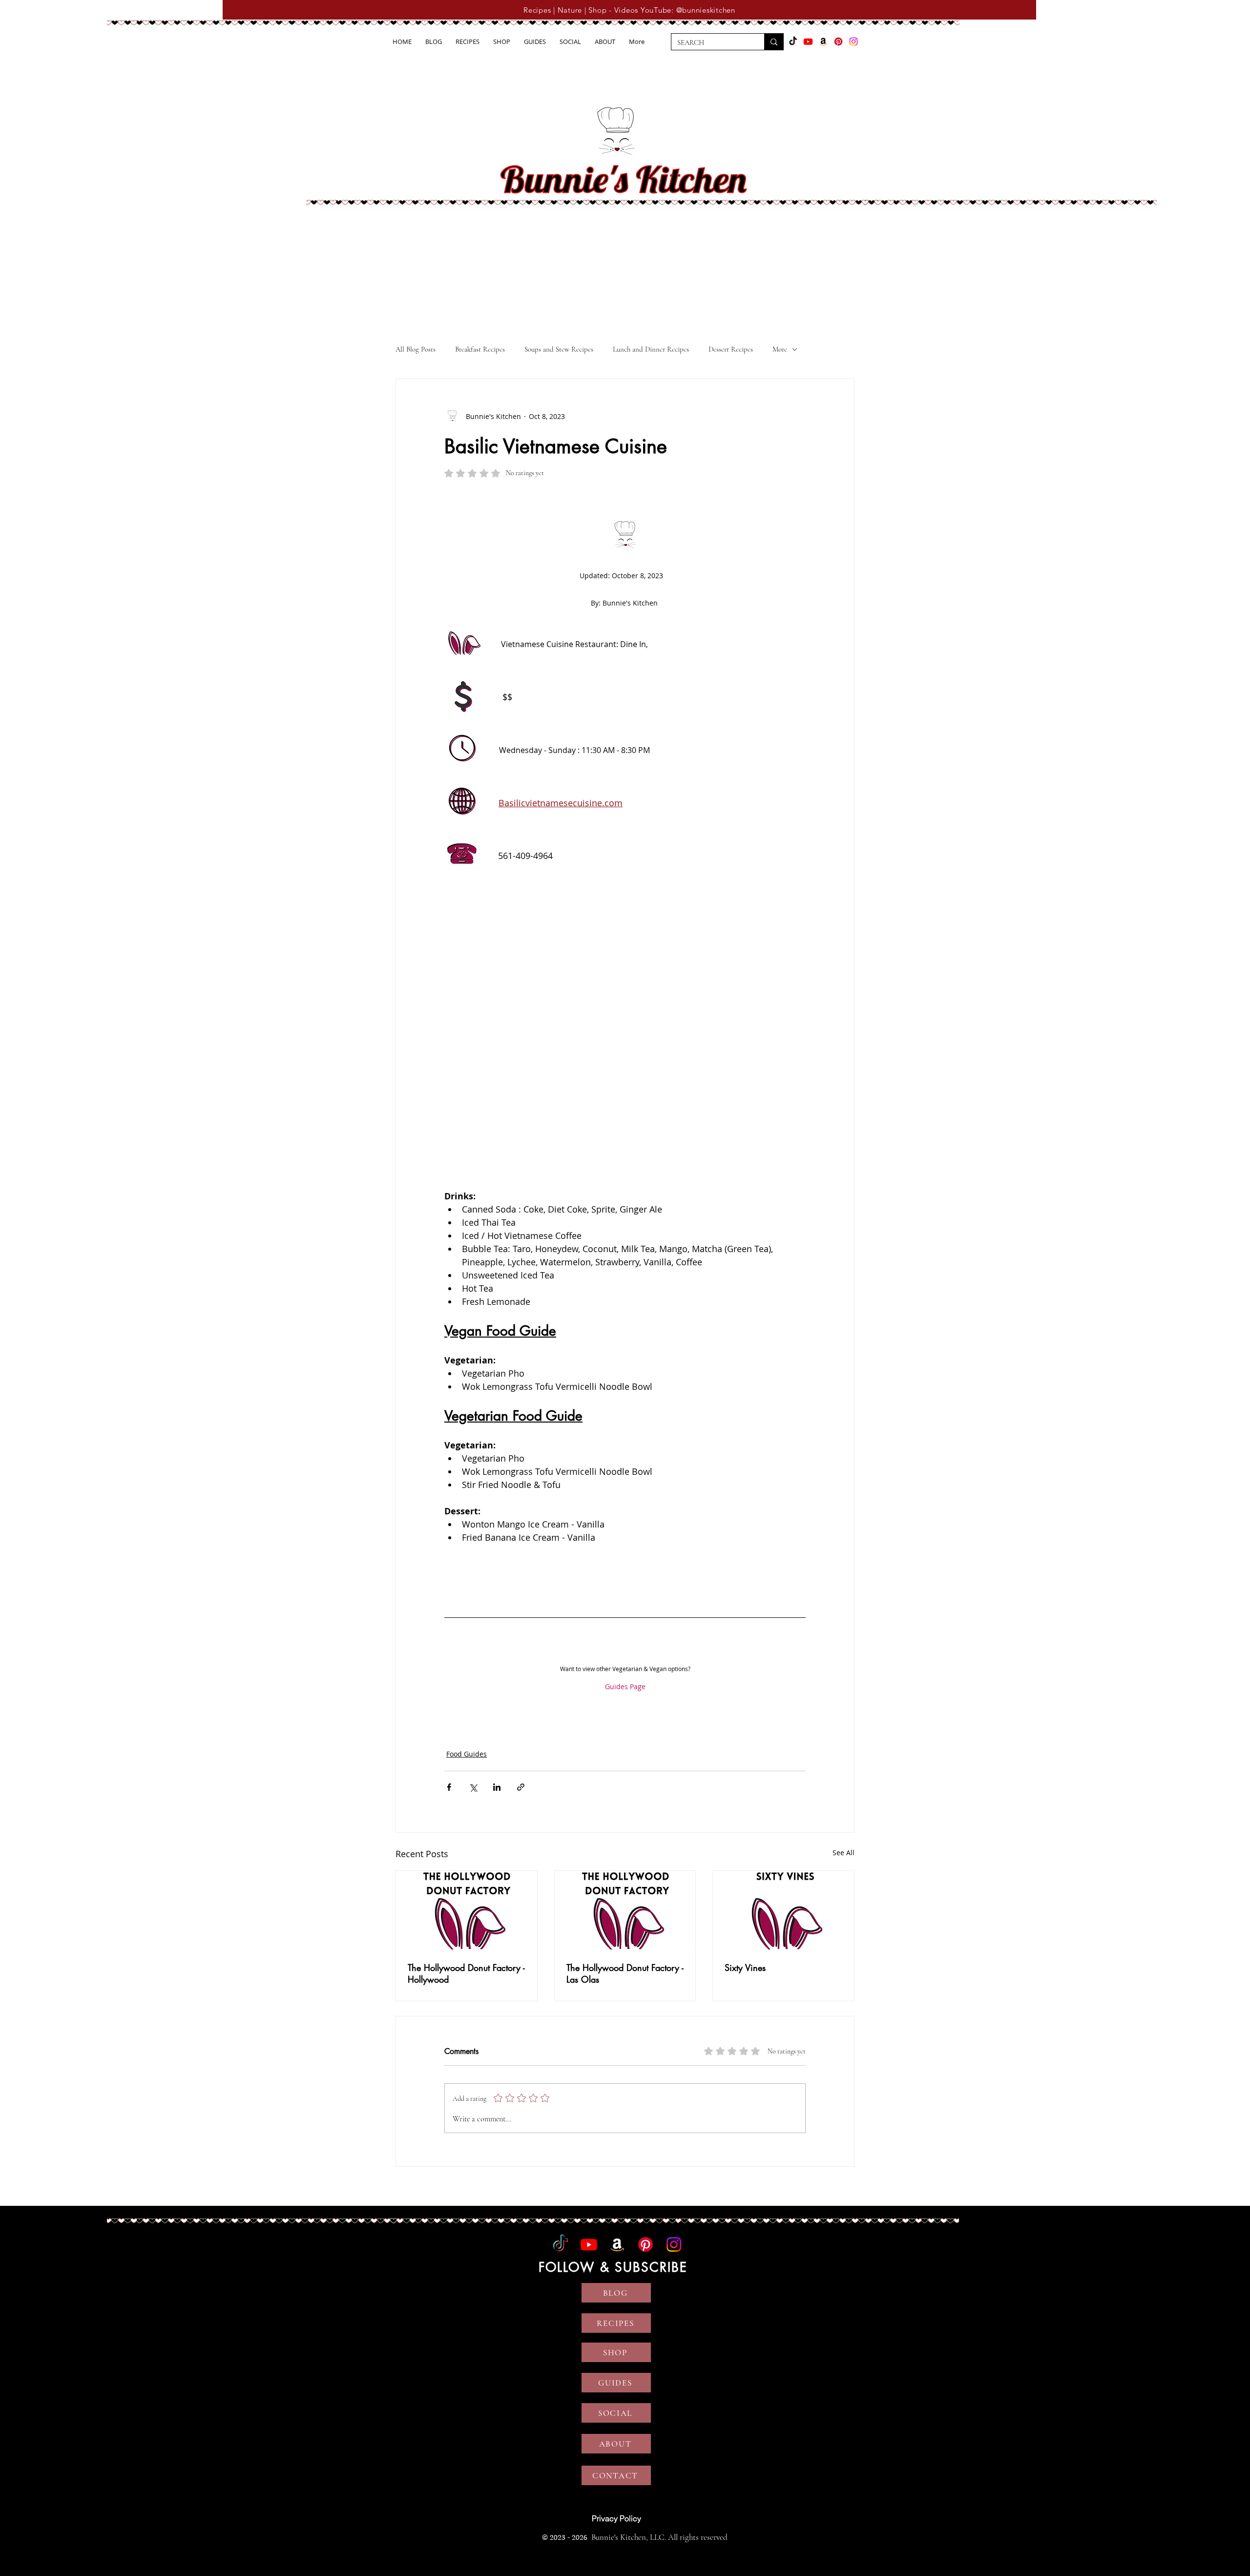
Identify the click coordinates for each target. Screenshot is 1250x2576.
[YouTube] (808, 42)
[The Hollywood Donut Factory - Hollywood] (467, 1910)
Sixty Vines (745, 1968)
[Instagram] (854, 42)
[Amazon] (823, 42)
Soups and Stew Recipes (559, 349)
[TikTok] (793, 42)
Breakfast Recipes (480, 349)
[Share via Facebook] (449, 1787)
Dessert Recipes (731, 349)
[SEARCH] (774, 42)
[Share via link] (521, 1787)
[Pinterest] (838, 42)
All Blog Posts (416, 349)
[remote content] (625, 1039)
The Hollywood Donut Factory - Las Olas (625, 1973)
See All (844, 1853)
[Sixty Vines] (783, 1910)
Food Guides (467, 1754)
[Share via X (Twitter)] (473, 1787)
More (780, 349)
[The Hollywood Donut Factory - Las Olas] (625, 1910)
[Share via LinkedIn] (497, 1787)
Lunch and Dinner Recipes (651, 349)
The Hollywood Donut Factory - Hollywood (466, 1973)
